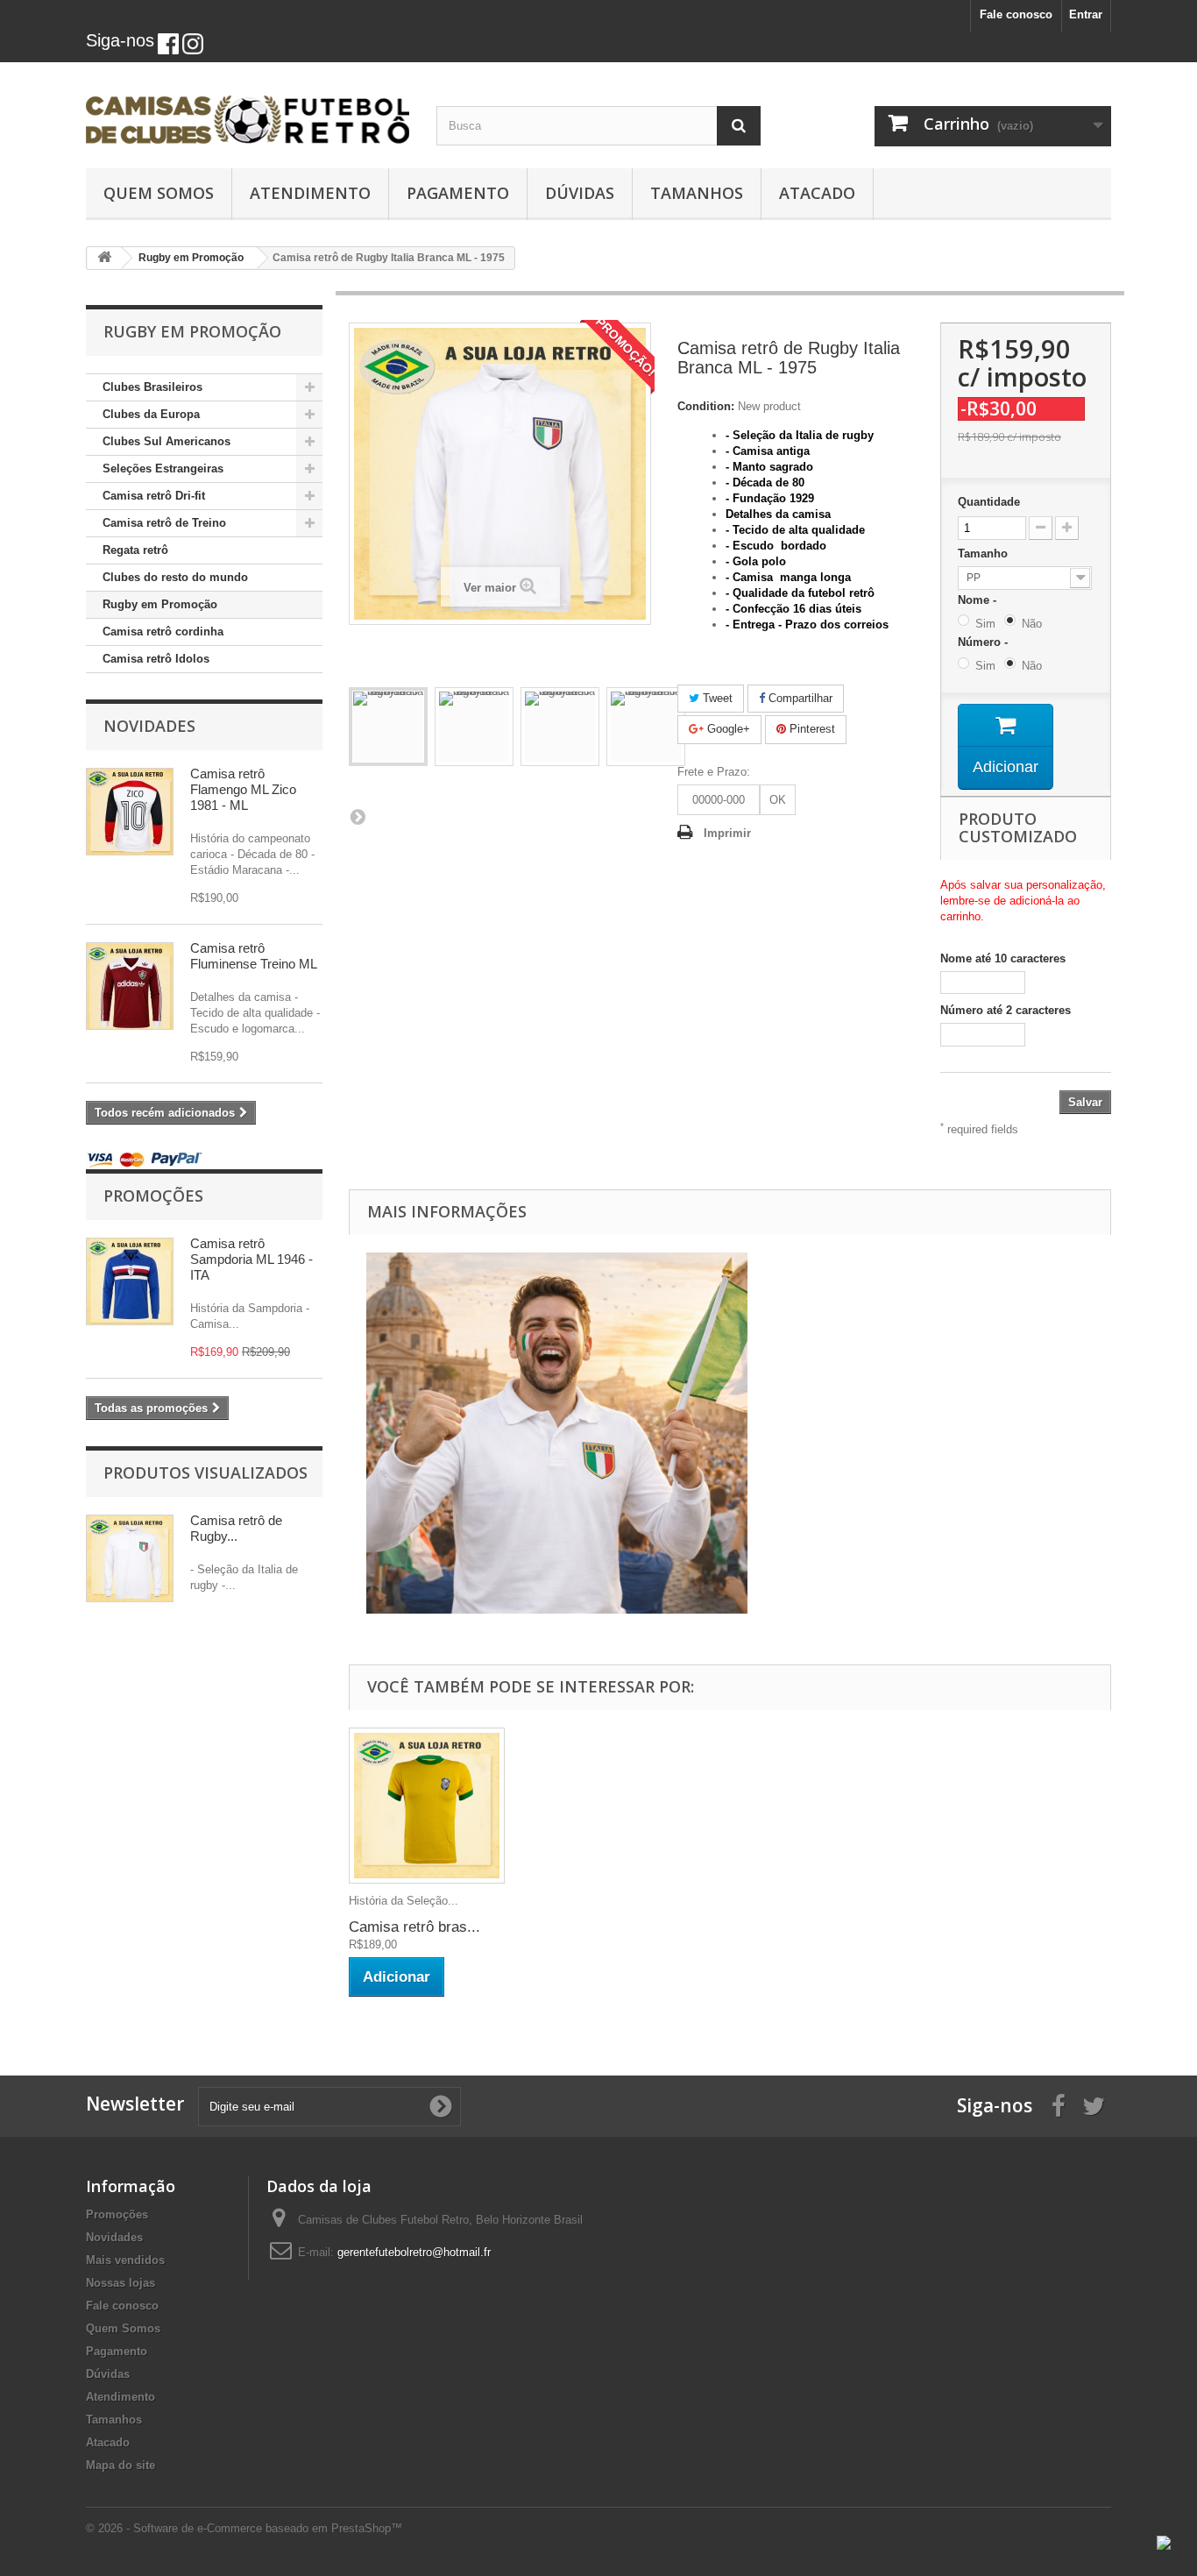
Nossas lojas (120, 2283)
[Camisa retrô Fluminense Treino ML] (130, 986)
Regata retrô (135, 550)
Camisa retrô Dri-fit (154, 496)
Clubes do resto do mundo (175, 577)
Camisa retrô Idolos (156, 659)
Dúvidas (580, 193)
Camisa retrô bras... (414, 1927)
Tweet (716, 698)
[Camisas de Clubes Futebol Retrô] (248, 110)
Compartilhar (799, 698)
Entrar (1086, 14)
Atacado (817, 193)
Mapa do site (120, 2465)
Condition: (706, 406)
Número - (986, 642)
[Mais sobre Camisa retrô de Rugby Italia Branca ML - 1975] (130, 1558)
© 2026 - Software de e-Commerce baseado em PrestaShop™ (244, 2528)
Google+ (727, 729)
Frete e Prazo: (714, 772)
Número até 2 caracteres (1006, 1010)
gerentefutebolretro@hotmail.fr (414, 2252)
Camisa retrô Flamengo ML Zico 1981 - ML (243, 789)
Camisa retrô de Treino (164, 523)
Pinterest (811, 729)
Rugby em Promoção (160, 604)
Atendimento (310, 193)
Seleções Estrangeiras (163, 468)
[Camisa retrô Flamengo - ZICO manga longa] (130, 812)
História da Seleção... (404, 1901)
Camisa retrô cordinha (163, 632)
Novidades (149, 726)
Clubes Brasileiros (152, 387)
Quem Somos (159, 193)
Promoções (153, 1196)
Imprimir (727, 833)
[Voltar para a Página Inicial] (104, 258)
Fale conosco (1016, 14)
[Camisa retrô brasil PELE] (427, 1806)
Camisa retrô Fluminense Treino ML (254, 956)
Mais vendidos (125, 2260)
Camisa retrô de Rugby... (236, 1528)
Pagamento (458, 193)
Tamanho (985, 554)
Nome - (981, 600)
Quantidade (989, 502)
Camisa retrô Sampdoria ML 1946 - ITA (251, 1259)
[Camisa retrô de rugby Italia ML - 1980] (388, 727)
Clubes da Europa (151, 414)
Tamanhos (697, 193)
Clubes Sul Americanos (166, 441)
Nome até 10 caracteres (1003, 958)
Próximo (358, 816)
